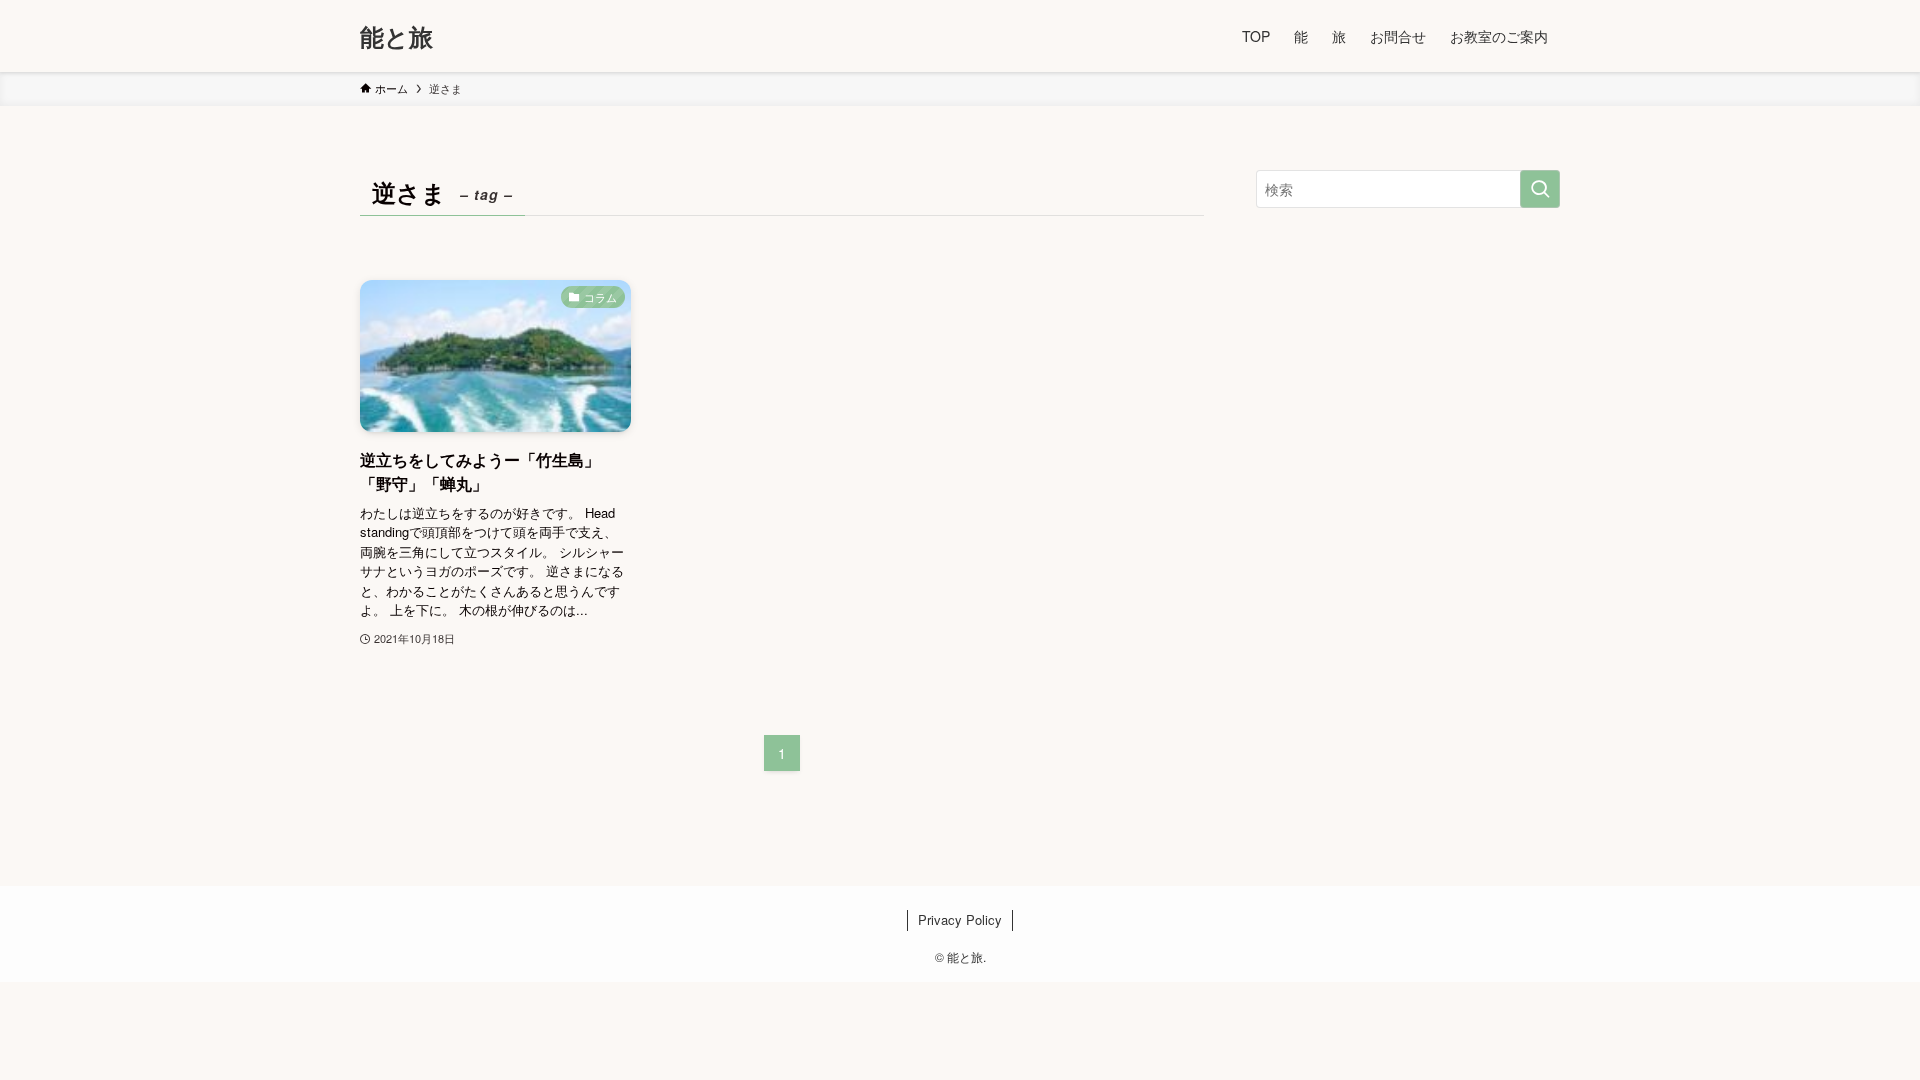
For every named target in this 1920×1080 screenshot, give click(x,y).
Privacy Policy (960, 919)
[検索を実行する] (1540, 189)
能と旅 (396, 36)
